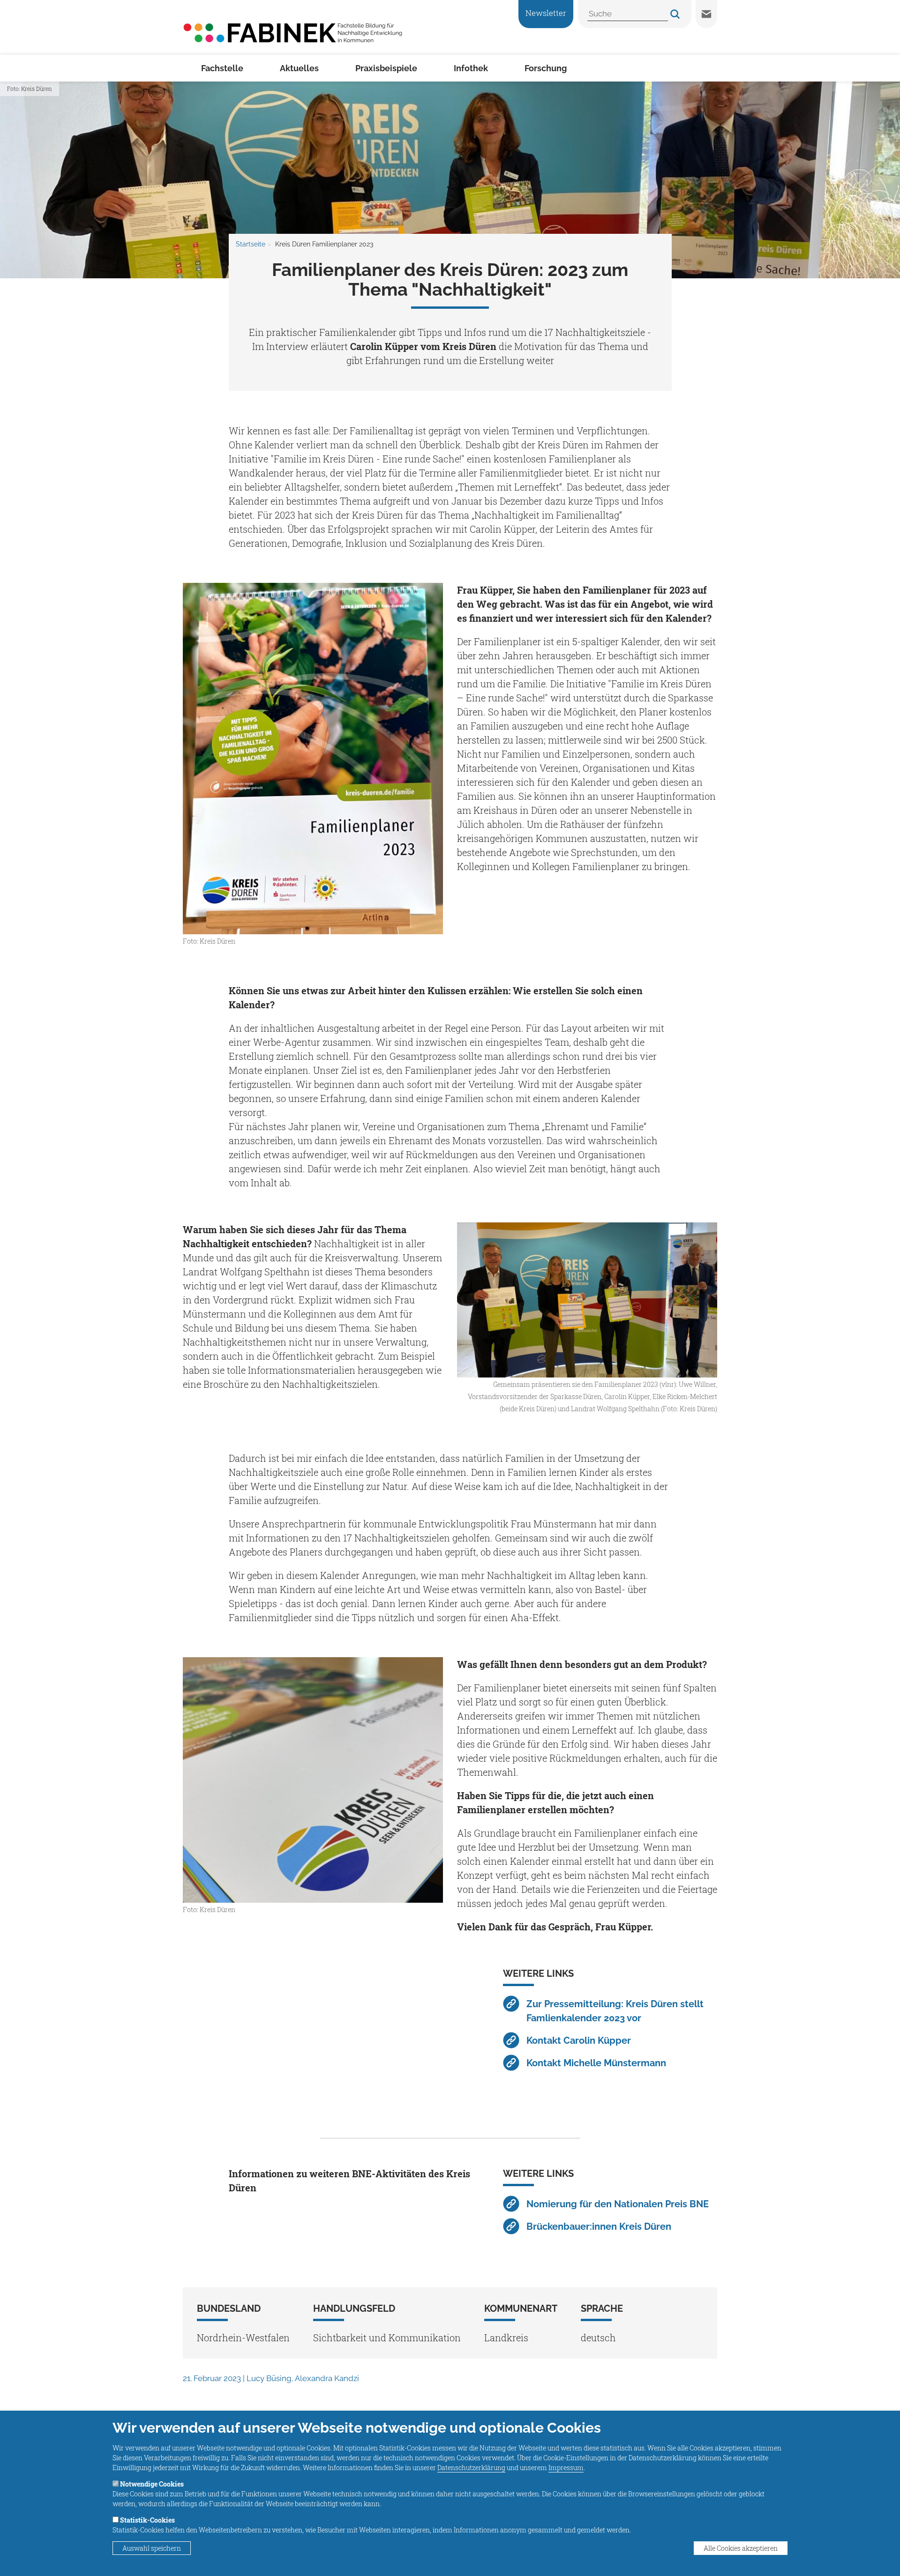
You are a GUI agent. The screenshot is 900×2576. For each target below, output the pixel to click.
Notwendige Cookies (152, 2484)
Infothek (471, 68)
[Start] (293, 32)
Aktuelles (299, 68)
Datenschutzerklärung (471, 2468)
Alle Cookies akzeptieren (741, 2548)
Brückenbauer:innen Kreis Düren (599, 2226)
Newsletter (546, 13)
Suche (675, 14)
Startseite (251, 244)
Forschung (546, 68)
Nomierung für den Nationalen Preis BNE (618, 2204)
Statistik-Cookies (147, 2520)
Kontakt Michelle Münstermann (596, 2063)
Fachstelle (222, 68)
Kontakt (706, 14)
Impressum (566, 2468)
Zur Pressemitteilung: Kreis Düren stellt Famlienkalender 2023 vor (615, 2011)
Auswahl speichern (152, 2548)
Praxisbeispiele (386, 68)
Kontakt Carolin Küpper (579, 2040)
